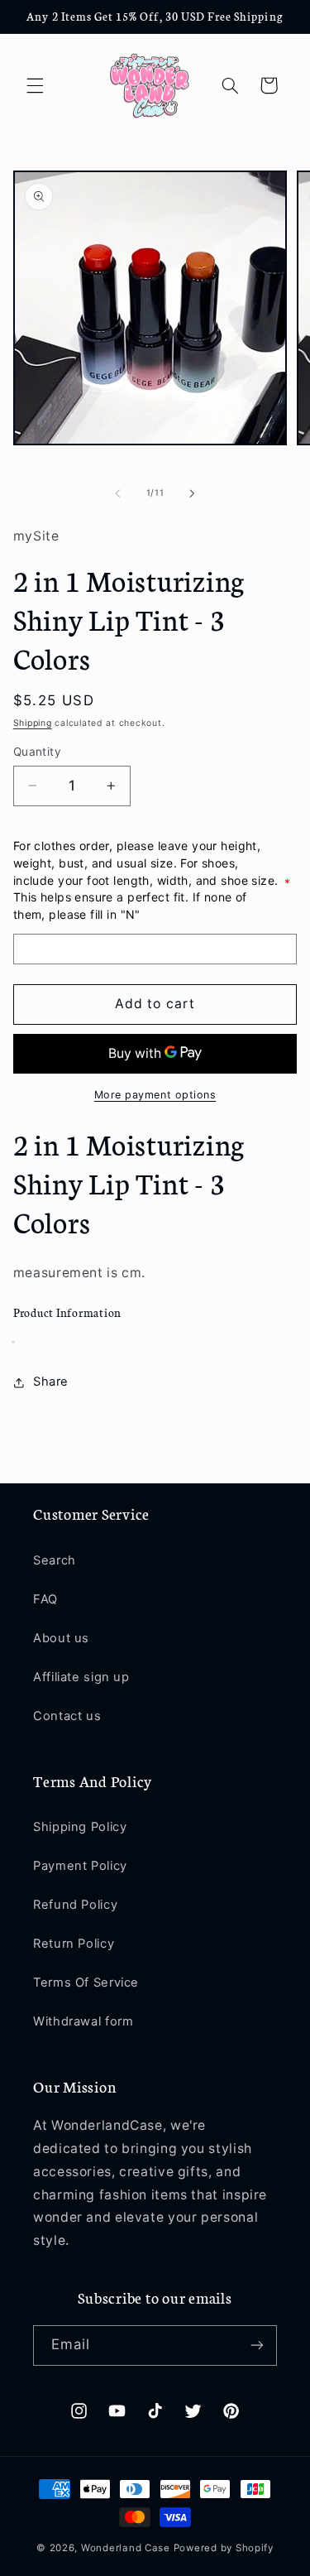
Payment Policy (80, 1866)
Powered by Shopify (224, 2548)
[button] (35, 85)
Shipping (33, 723)
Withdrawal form (83, 2021)
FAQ (45, 1599)
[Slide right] (193, 493)
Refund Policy (75, 1905)
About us (61, 1638)
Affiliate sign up (81, 1677)
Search (55, 1560)
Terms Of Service (86, 1982)
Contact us (67, 1716)
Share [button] (51, 1382)
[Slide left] (117, 493)
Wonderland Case (126, 2548)
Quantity (37, 752)
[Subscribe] (257, 2345)
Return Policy (74, 1944)
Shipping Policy (80, 1827)
